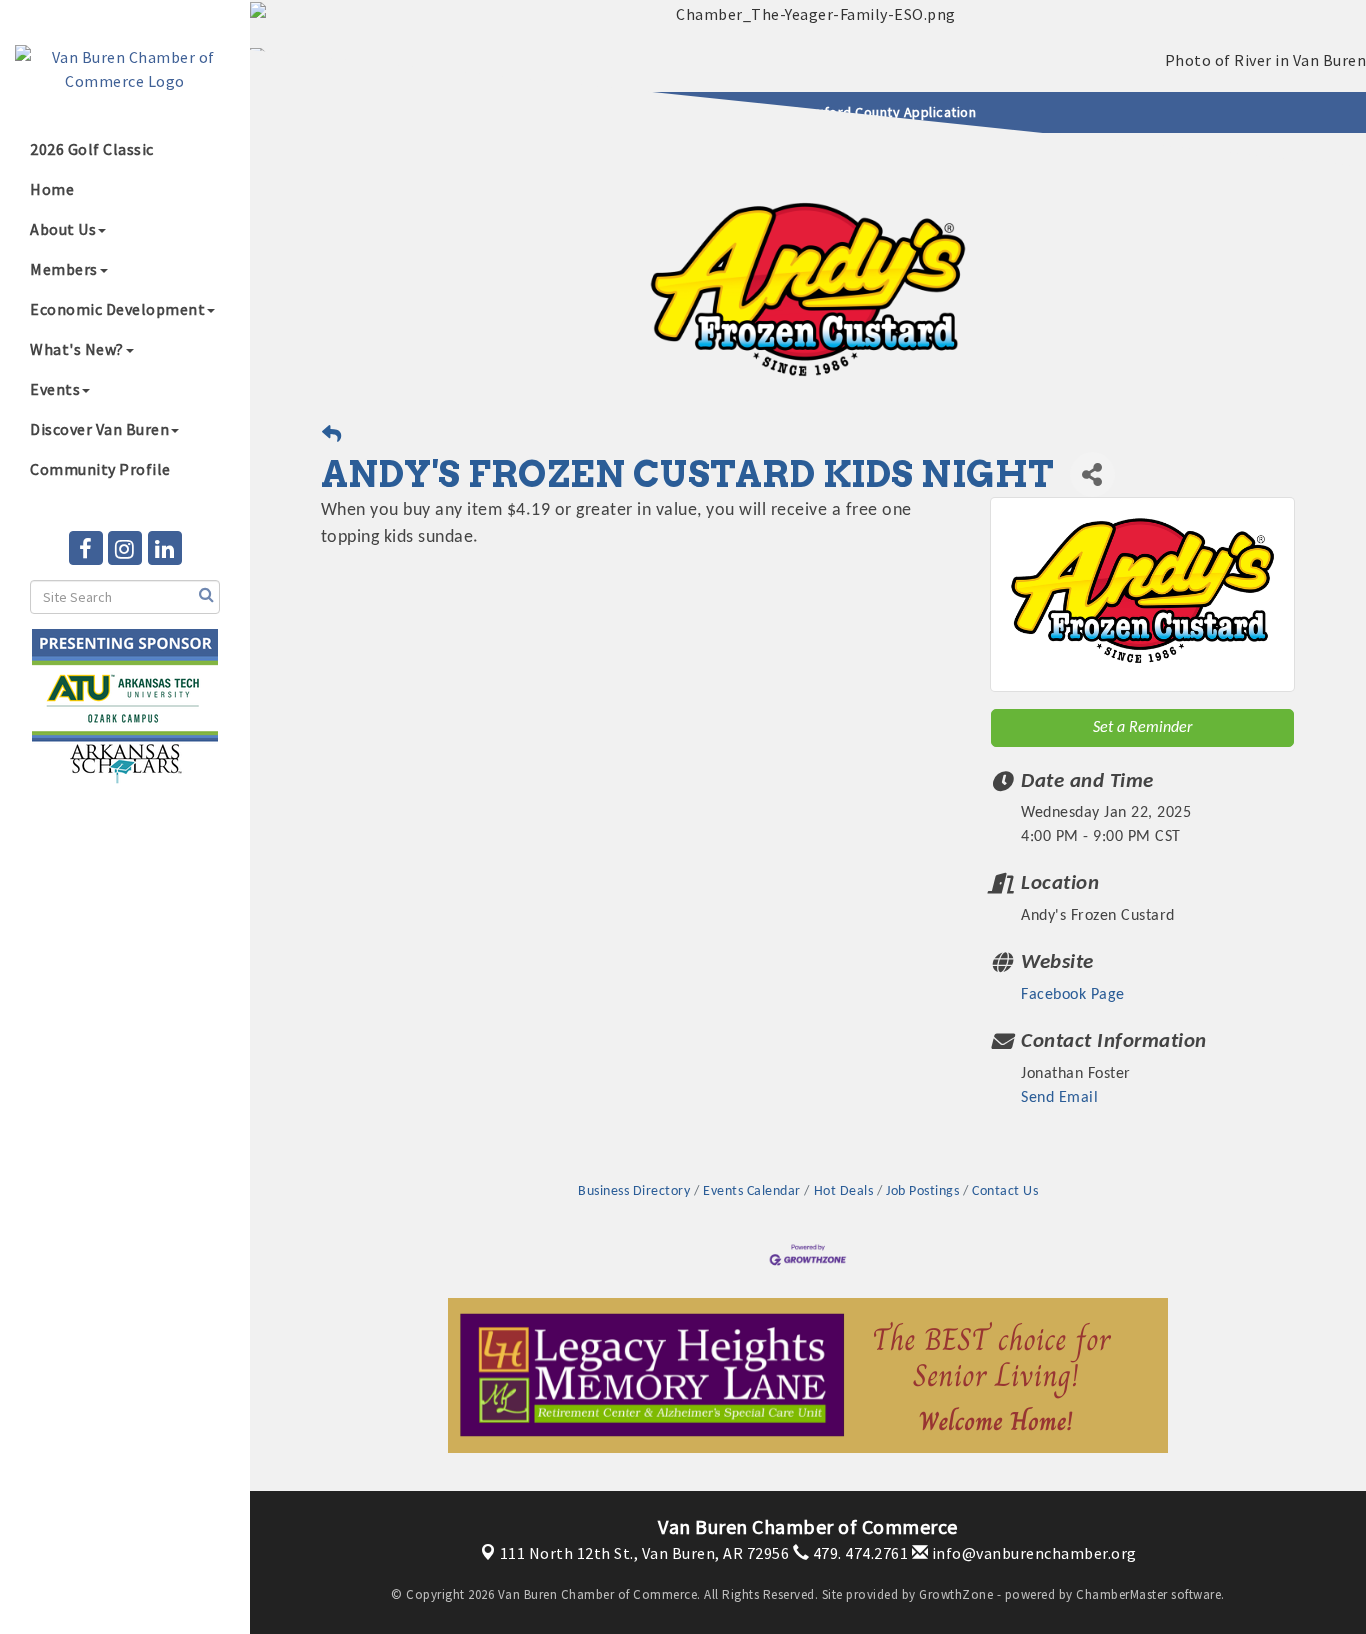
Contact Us (1005, 1191)
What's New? (77, 349)
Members (64, 269)
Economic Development (117, 309)
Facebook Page (1073, 995)
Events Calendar (752, 1191)
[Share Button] (1092, 474)
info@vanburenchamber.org (1032, 1553)
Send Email (1059, 1098)
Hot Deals (843, 1191)
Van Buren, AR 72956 (645, 1553)
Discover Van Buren (99, 429)
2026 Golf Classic (92, 149)
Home (52, 189)
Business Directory (634, 1191)
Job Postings (922, 1191)
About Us (63, 229)
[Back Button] (332, 437)
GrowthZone (956, 1594)
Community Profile (100, 469)
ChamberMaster (1122, 1594)
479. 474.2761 (858, 1553)
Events (55, 389)
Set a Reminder (1142, 728)
